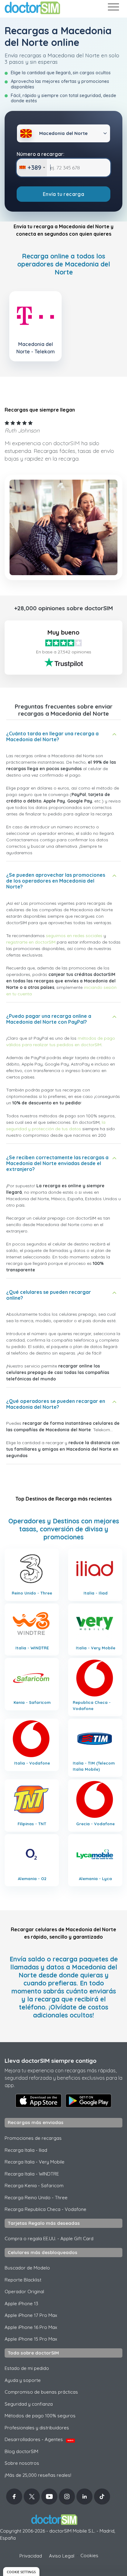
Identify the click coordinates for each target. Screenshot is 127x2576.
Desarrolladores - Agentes (39, 2439)
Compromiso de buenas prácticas (41, 2392)
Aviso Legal (62, 2556)
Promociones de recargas (33, 2138)
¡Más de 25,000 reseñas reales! (38, 2475)
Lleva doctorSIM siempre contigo (51, 2061)
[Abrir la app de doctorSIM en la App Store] (39, 2101)
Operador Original (24, 2292)
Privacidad (31, 2556)
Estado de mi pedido (27, 2368)
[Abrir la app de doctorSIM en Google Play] (88, 2101)
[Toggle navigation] (113, 8)
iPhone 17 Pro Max (31, 2315)
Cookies (89, 2556)
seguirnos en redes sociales (74, 936)
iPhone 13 (21, 2304)
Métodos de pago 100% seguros (40, 2416)
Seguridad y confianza (29, 2404)
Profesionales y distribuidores (37, 2428)
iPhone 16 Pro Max (31, 2327)
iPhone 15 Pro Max (31, 2339)
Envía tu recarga (63, 194)
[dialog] (21, 2572)
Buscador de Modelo (27, 2268)
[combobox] (32, 168)
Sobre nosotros (22, 2463)
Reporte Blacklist (23, 2280)
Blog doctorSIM (21, 2451)
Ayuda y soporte (23, 2380)
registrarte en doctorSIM (31, 942)
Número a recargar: (41, 154)
